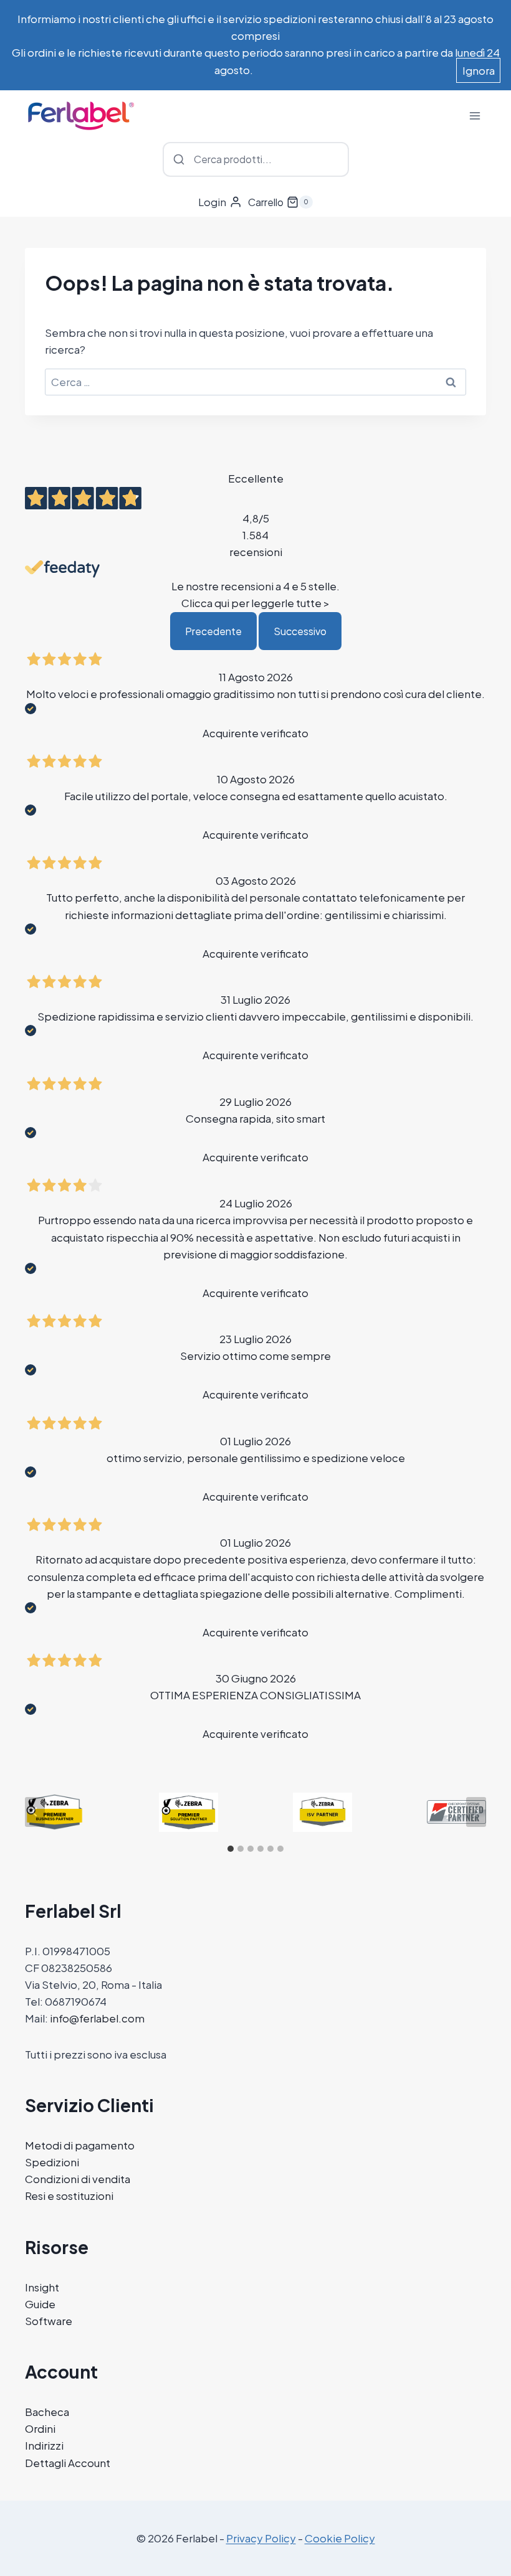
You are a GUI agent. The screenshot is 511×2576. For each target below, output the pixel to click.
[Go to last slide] (35, 1812)
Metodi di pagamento (80, 2145)
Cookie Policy (340, 2538)
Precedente (213, 631)
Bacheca (47, 2412)
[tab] (231, 1849)
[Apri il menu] (475, 116)
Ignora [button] (479, 70)
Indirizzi (44, 2445)
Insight (42, 2287)
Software (49, 2321)
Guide (40, 2304)
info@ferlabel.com (97, 2018)
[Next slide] (476, 1812)
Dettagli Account (68, 2463)
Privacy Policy (261, 2538)
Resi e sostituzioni (69, 2196)
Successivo (300, 631)
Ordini (40, 2428)
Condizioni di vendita (78, 2179)
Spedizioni (52, 2162)
